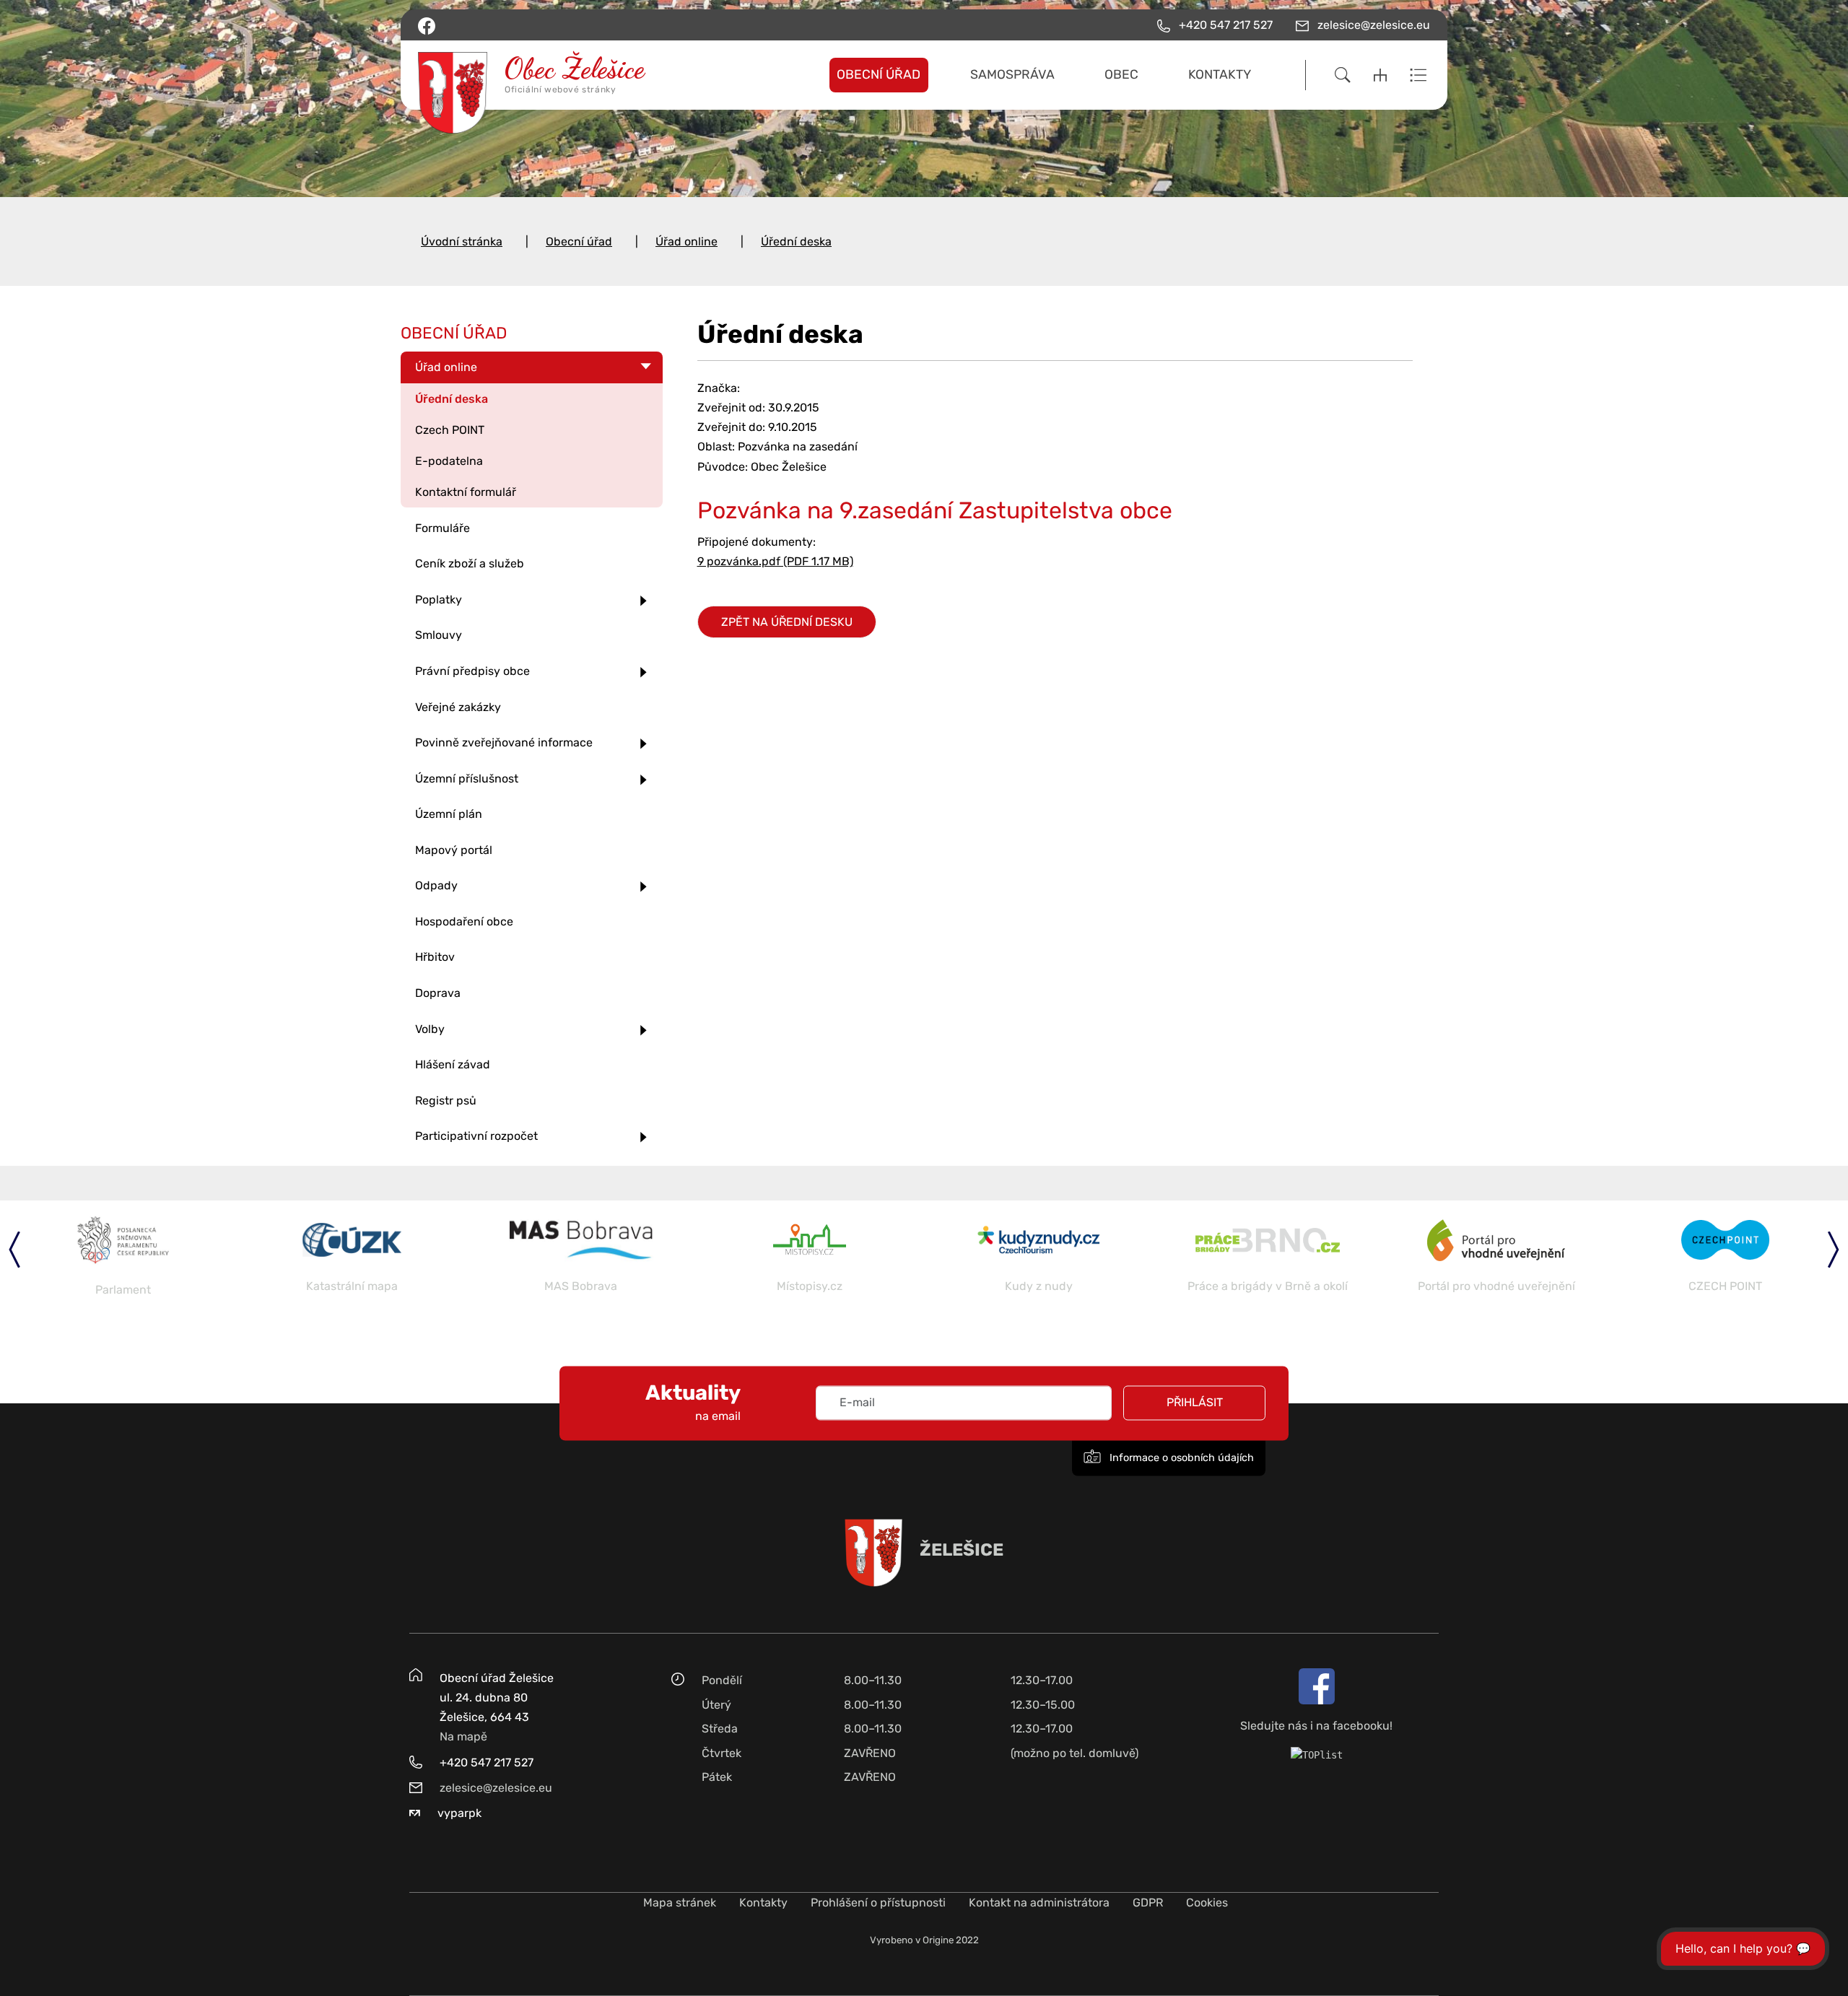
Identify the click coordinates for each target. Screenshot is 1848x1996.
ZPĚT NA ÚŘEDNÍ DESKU (787, 622)
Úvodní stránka (462, 241)
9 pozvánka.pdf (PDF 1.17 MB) (775, 561)
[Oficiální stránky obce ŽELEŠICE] (537, 75)
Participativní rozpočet (476, 1136)
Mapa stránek (680, 1903)
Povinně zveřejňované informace (504, 742)
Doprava (438, 993)
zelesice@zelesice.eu (496, 1788)
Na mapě (463, 1736)
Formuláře (443, 528)
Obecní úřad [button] (879, 74)
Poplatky (439, 600)
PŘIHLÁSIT (1195, 1403)
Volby (430, 1029)
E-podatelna (449, 461)
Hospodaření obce (464, 921)
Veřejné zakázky (458, 707)
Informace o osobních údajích (1180, 1459)
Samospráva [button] (1012, 74)
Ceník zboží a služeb (470, 563)
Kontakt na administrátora (1039, 1903)
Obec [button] (1121, 74)
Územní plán (449, 814)
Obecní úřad (579, 241)
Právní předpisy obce (472, 671)
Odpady (436, 885)
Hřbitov (435, 957)
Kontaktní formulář (466, 492)
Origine (938, 1940)
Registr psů (446, 1101)
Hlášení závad (453, 1064)
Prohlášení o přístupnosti (878, 1903)
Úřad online (687, 241)
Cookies (1207, 1903)
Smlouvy (439, 635)
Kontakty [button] (1220, 74)
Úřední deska (796, 241)
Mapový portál (454, 850)
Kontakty (763, 1903)
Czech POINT (450, 430)
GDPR (1148, 1903)
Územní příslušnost (467, 779)
